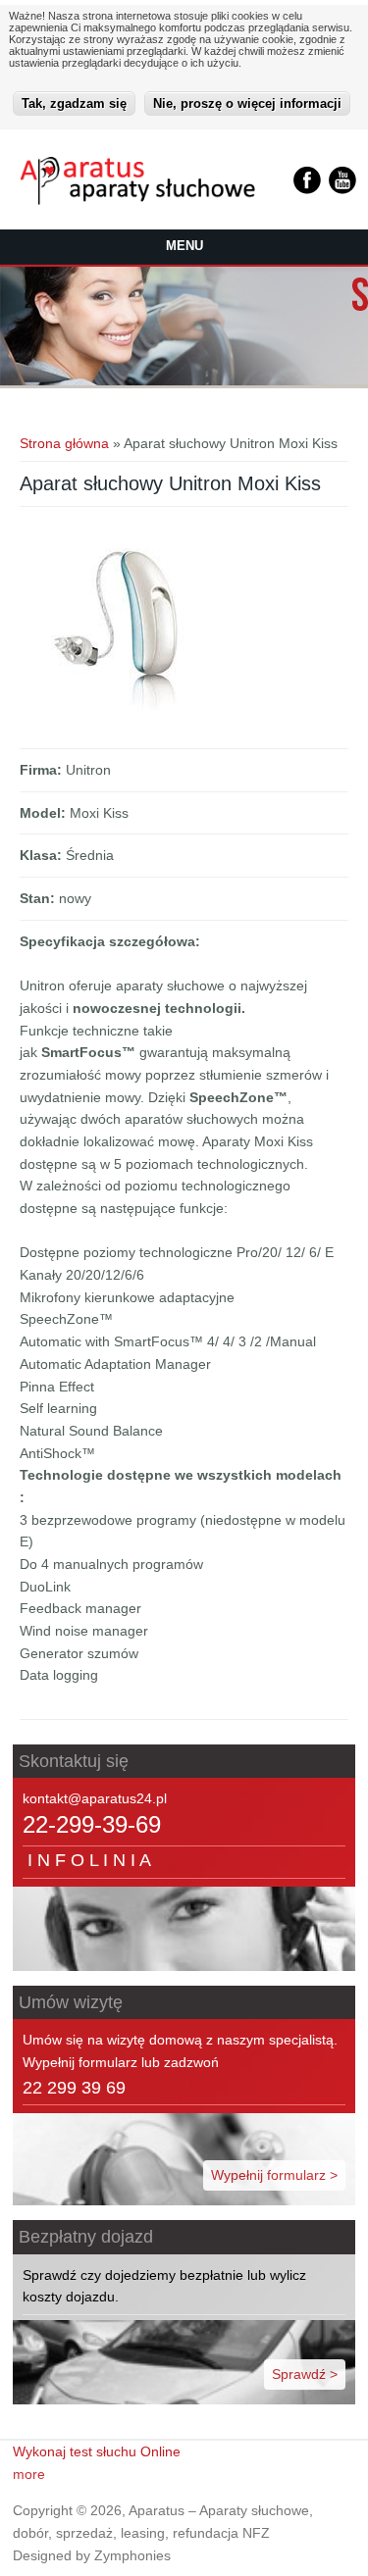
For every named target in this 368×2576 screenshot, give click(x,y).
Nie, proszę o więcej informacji (247, 103)
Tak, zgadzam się (74, 103)
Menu (184, 246)
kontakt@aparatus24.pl (95, 1798)
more (29, 2474)
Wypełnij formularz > (274, 2175)
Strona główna (64, 443)
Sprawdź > (305, 2374)
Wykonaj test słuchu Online (97, 2451)
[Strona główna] (138, 200)
